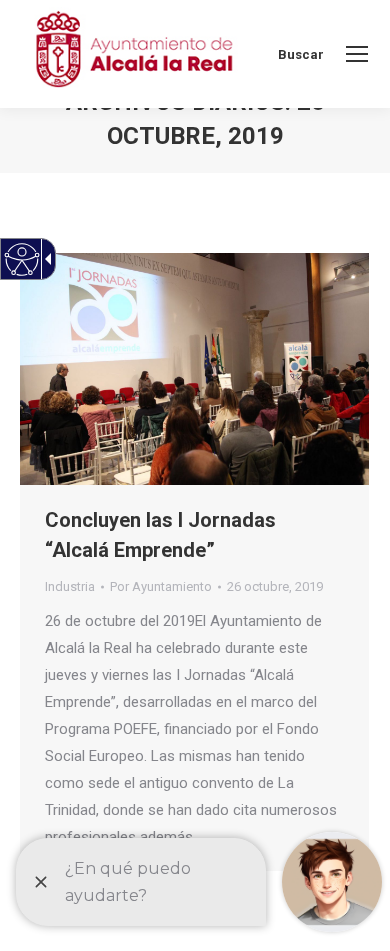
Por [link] (161, 586)
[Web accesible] (22, 259)
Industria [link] (70, 586)
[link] (357, 54)
